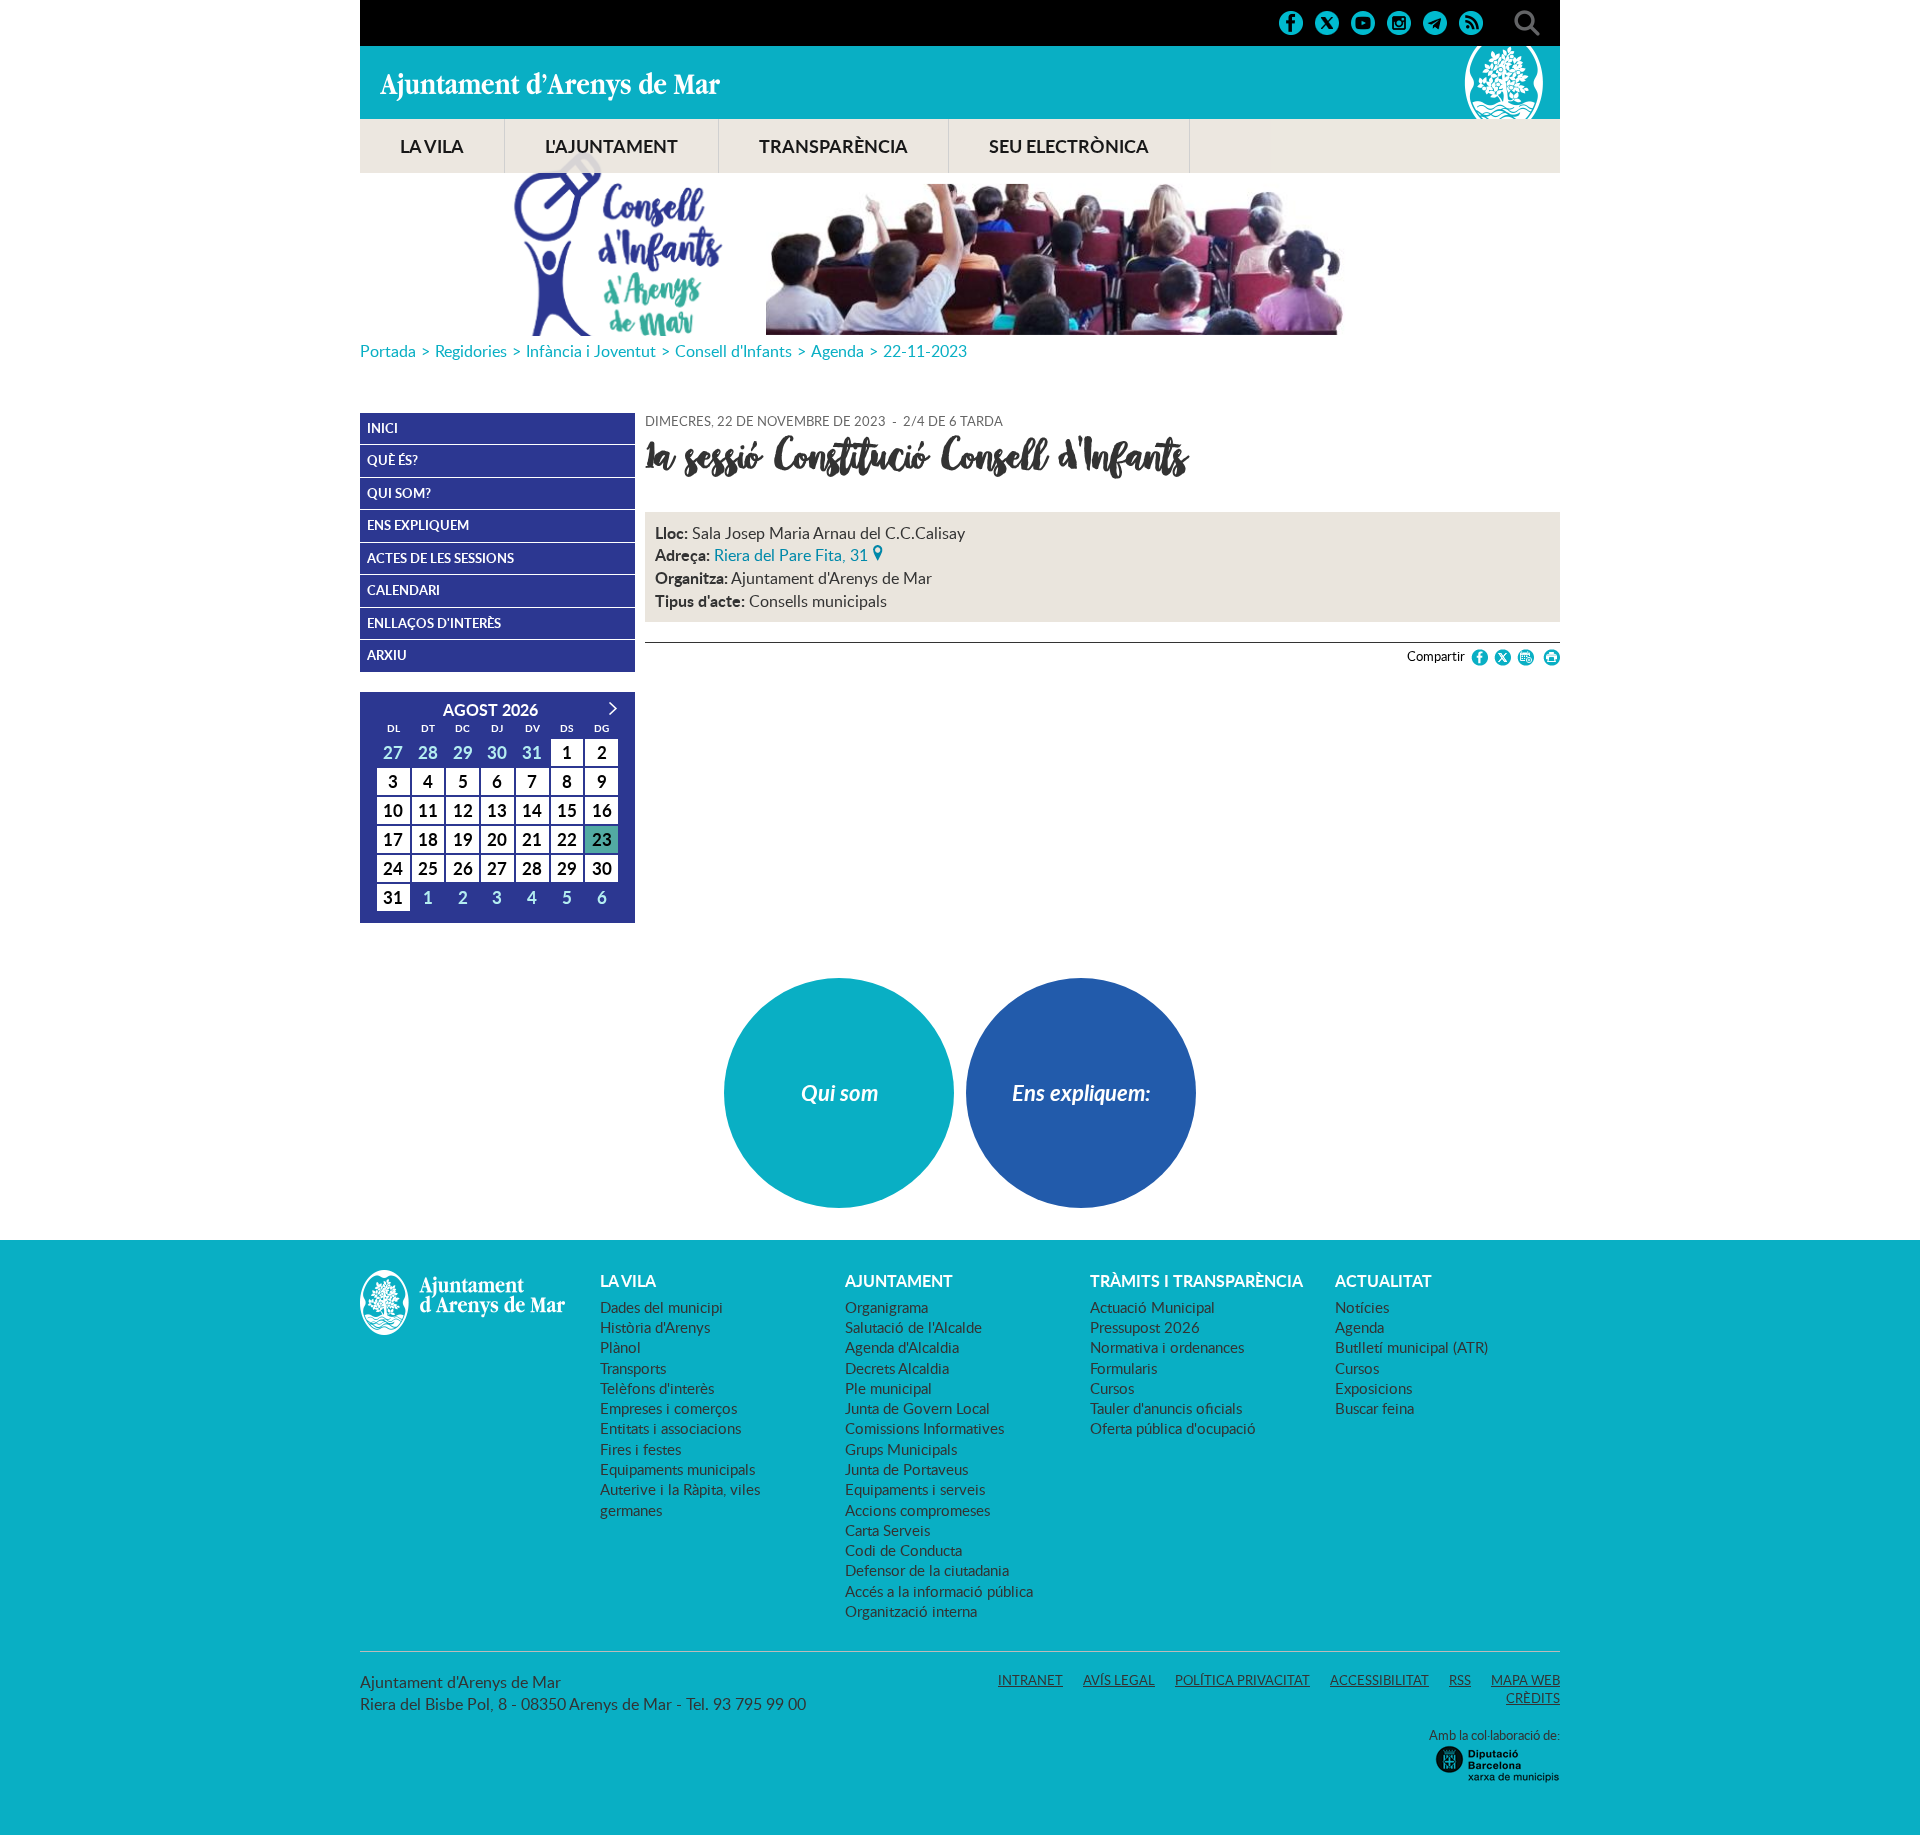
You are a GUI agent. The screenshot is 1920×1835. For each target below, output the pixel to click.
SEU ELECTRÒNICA (1069, 146)
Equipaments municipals (677, 1469)
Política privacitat (1242, 1680)
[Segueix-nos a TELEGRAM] (1435, 21)
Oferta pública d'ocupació (1173, 1428)
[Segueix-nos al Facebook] (1291, 21)
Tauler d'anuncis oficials (1166, 1408)
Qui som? (399, 493)
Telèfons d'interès (657, 1388)
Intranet (1030, 1680)
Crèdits (1533, 1698)
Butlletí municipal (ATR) (1411, 1347)
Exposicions (1373, 1388)
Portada (388, 351)
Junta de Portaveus (906, 1469)
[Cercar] (1527, 21)
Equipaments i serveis (915, 1489)
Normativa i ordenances (1167, 1347)
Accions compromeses (917, 1510)
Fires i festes (640, 1449)
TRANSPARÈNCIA (833, 146)
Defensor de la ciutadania (927, 1570)
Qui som (839, 1092)
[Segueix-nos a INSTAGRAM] (1399, 21)
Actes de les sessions (440, 558)
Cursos (1112, 1388)
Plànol (620, 1347)
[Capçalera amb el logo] (960, 191)
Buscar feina (1374, 1408)
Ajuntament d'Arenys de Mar (550, 86)
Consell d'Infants (733, 351)
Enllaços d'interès (434, 623)
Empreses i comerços (668, 1408)
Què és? (392, 460)
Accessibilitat (1379, 1680)
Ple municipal (888, 1388)
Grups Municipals (901, 1449)
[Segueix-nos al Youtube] (1363, 21)
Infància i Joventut (591, 351)
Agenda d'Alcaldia (902, 1347)
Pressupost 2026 (1145, 1327)
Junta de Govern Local (917, 1408)
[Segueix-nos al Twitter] (1327, 21)
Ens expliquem (418, 525)
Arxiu (387, 655)
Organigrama (886, 1307)
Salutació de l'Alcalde (913, 1327)
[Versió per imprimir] (1548, 657)
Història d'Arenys (655, 1327)
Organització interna (911, 1611)
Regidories (471, 351)
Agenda (837, 351)
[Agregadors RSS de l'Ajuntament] (1471, 21)
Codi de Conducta (903, 1550)
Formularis (1123, 1368)
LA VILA (432, 146)
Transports (633, 1368)
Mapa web (1525, 1680)
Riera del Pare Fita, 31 (791, 553)
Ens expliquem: (1081, 1092)
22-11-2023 (925, 351)
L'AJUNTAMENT (611, 146)
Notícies (1362, 1307)
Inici (382, 428)
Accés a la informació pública (939, 1591)
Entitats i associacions (670, 1428)
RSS (1460, 1680)
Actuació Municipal (1152, 1307)
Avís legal (1119, 1680)
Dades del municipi (661, 1307)
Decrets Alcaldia (897, 1368)
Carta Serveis (887, 1530)
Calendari (403, 590)
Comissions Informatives (924, 1428)
